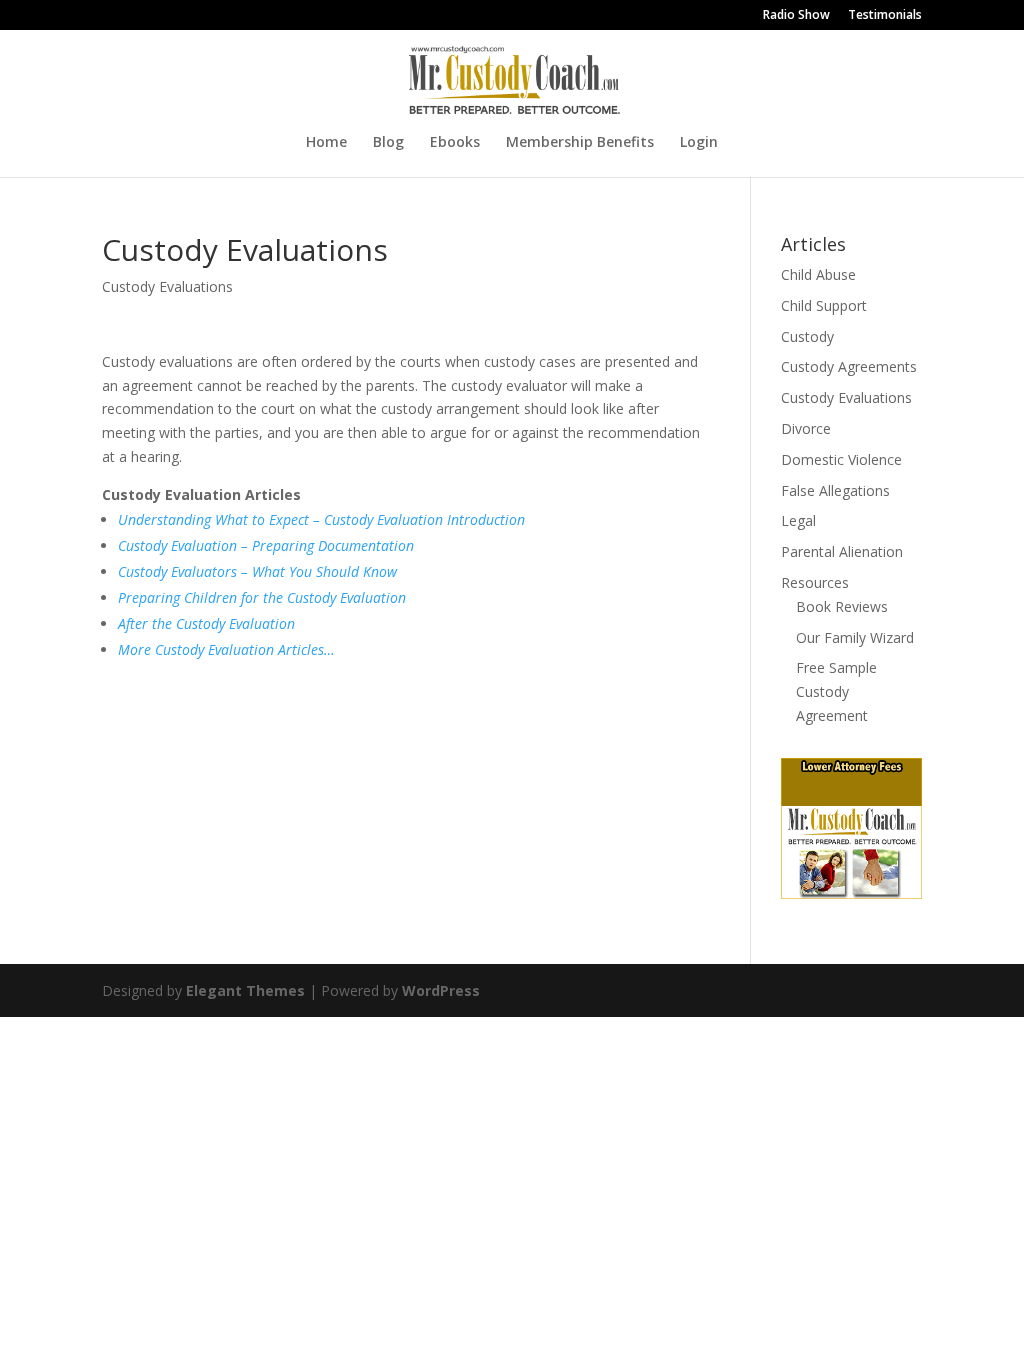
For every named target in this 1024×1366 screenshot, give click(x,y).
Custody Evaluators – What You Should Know (257, 571)
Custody (807, 336)
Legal (798, 520)
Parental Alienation (842, 551)
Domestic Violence (841, 459)
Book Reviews (842, 606)
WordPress (441, 990)
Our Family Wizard (855, 637)
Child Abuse (818, 274)
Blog (388, 143)
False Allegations (835, 490)
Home (326, 143)
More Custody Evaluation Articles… (226, 649)
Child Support (824, 305)
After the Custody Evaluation (206, 623)
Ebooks (455, 143)
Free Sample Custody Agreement (836, 691)
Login (699, 143)
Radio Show (796, 16)
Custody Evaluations (167, 286)
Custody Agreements (849, 366)
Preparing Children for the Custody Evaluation (262, 597)
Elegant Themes (245, 990)
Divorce (806, 428)
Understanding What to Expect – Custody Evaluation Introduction (321, 519)
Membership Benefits (580, 143)
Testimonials (885, 16)
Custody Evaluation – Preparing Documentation (266, 545)
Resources (815, 582)
